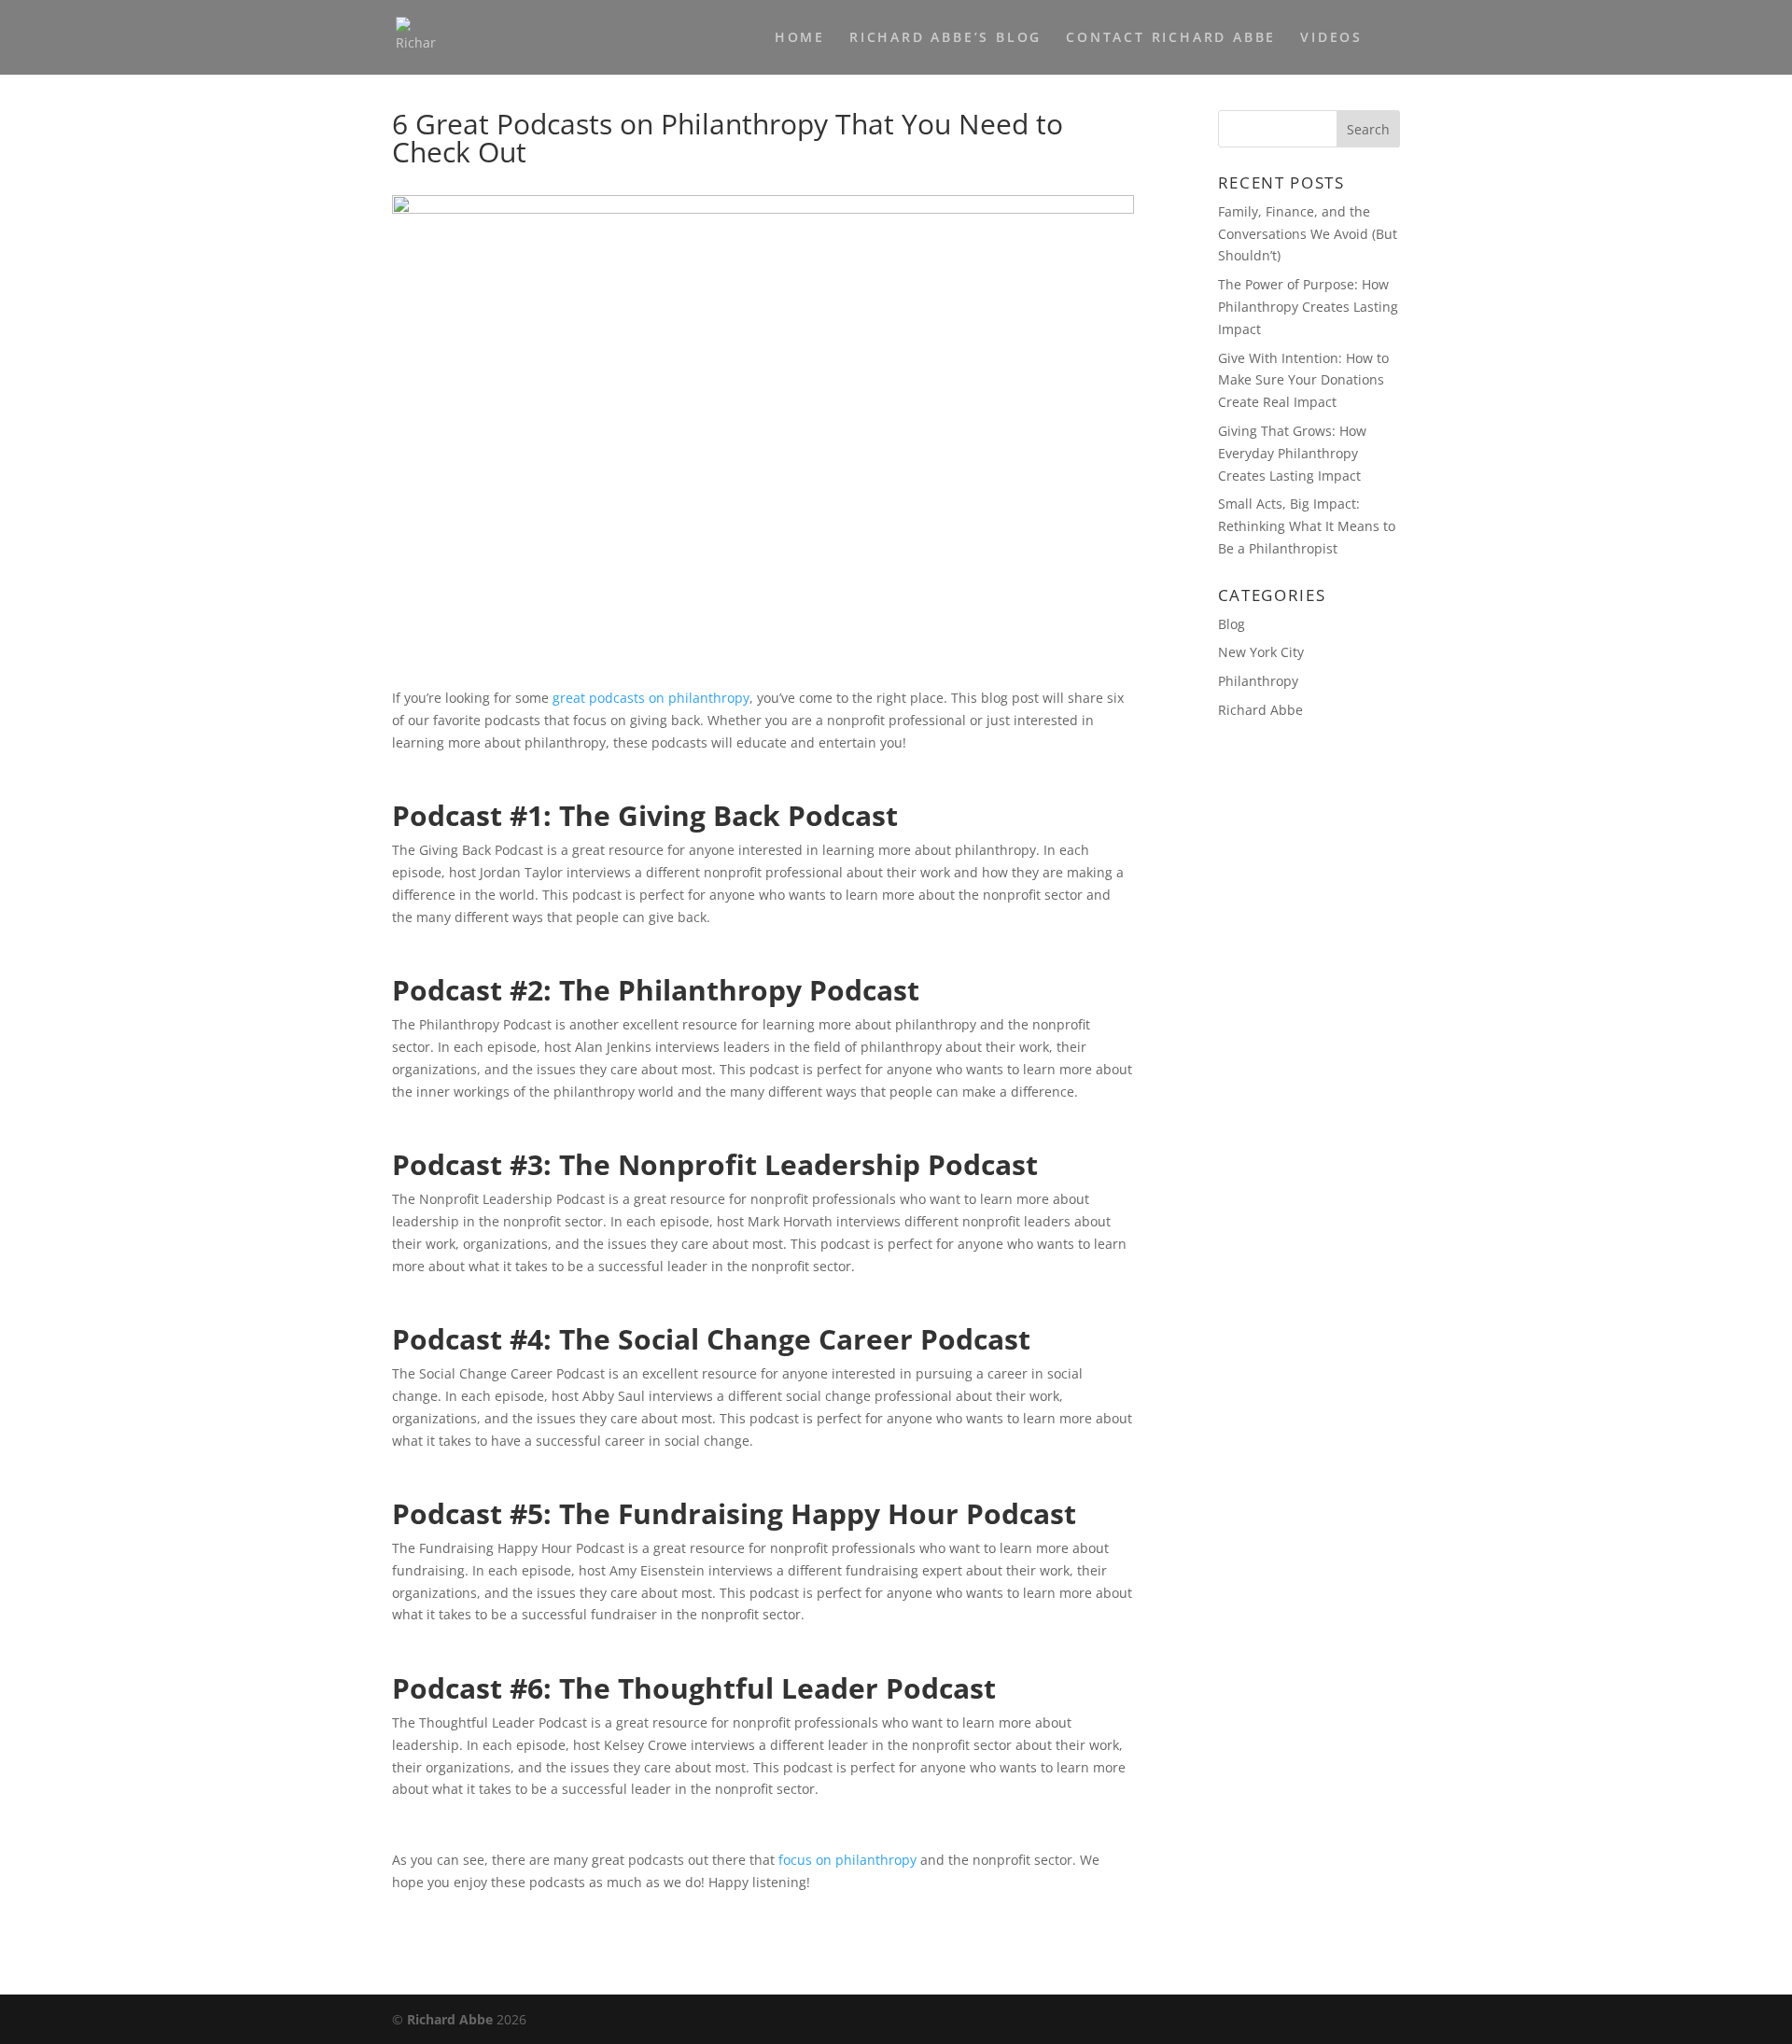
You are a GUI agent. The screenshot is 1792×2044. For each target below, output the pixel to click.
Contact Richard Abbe (1171, 38)
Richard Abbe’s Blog (945, 38)
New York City (1261, 652)
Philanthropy (1258, 681)
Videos (1331, 38)
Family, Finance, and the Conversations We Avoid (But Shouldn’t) (1308, 234)
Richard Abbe (1260, 710)
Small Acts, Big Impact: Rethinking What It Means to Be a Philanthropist (1307, 526)
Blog (1232, 624)
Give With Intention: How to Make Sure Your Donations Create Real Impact (1303, 380)
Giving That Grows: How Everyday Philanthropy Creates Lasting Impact (1292, 453)
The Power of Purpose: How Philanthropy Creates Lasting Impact (1308, 307)
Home (800, 38)
